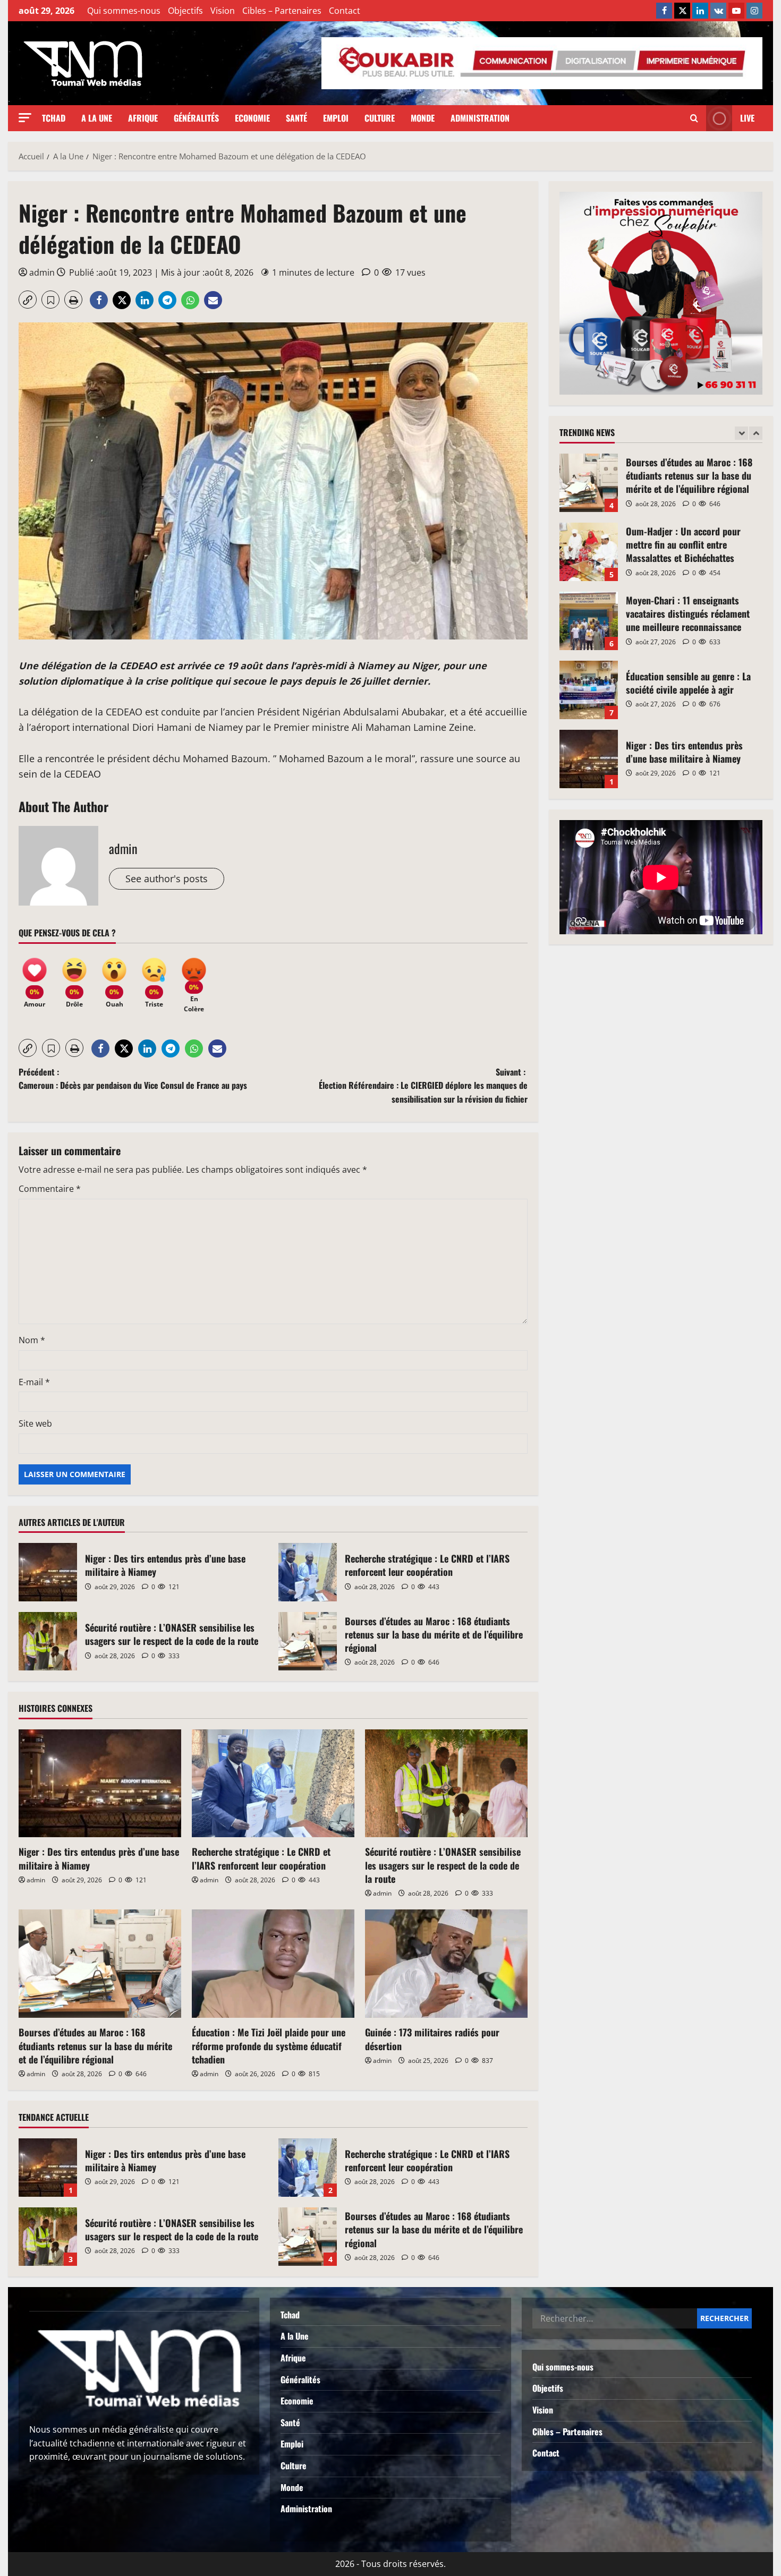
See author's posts (167, 878)
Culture (380, 118)
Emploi (336, 118)
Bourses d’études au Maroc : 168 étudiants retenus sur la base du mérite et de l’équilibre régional (308, 1641)
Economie (252, 118)
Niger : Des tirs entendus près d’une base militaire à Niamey (48, 1572)
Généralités (196, 118)
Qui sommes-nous (124, 11)
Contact (345, 11)
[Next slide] (756, 433)
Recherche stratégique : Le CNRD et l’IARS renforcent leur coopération (308, 1572)
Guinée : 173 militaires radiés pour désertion (432, 2039)
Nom (32, 1340)
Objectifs (185, 11)
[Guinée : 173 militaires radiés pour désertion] (446, 1964)
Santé (296, 118)
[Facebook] (664, 11)
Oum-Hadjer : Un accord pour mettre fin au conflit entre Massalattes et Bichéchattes (589, 483)
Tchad (54, 118)
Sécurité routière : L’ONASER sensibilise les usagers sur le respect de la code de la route (48, 1641)
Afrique (143, 118)
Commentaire (50, 1189)
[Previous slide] (741, 433)
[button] (25, 118)
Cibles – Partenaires (282, 11)
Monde (423, 118)
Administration (480, 118)
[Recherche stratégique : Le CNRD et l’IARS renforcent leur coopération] (273, 1784)
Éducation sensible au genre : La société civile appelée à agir (589, 621)
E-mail (34, 1382)
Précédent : (133, 1079)
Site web (35, 1423)
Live (747, 118)
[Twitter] (682, 11)
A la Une (97, 118)
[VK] (718, 11)
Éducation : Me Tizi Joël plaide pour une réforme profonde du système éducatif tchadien (269, 2045)
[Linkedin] (700, 11)
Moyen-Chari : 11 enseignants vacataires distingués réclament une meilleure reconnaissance (589, 552)
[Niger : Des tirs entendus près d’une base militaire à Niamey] (100, 1784)
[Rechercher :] (615, 2318)
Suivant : (423, 1085)
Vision (223, 11)
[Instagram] (754, 11)
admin (42, 272)
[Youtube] (736, 11)
